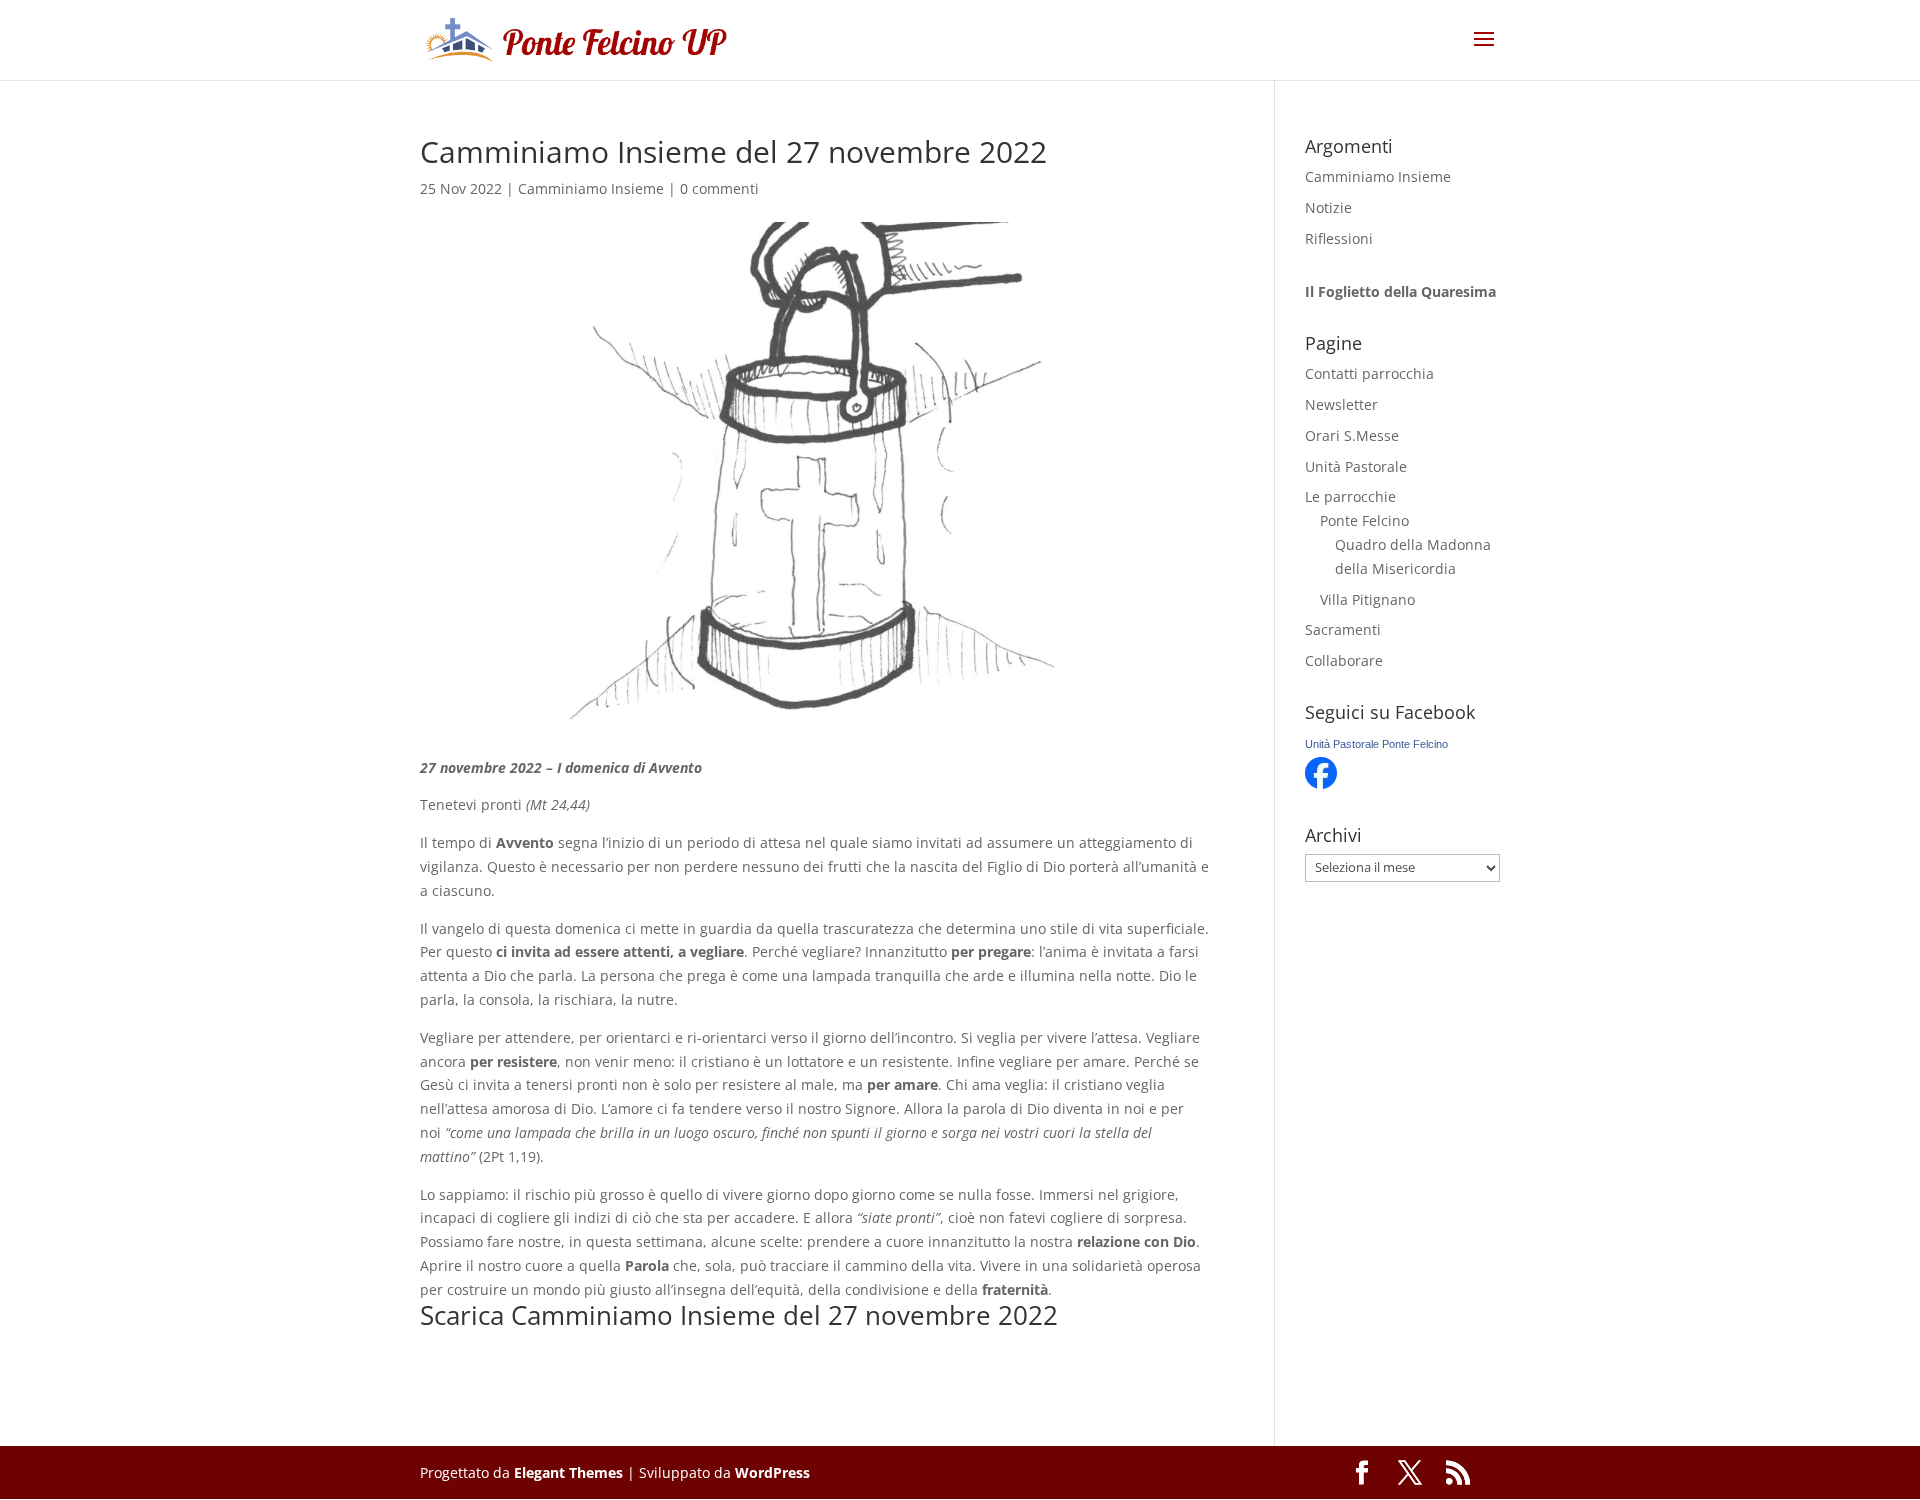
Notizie (1328, 207)
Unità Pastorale (1356, 466)
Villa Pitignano (1367, 599)
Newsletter (1341, 404)
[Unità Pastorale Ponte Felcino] (1321, 783)
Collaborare (1344, 660)
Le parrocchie (1350, 496)
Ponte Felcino (1364, 520)
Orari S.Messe (1352, 435)
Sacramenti (1343, 629)
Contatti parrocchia (1369, 373)
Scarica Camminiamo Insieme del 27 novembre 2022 (739, 1315)
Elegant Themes (568, 1472)
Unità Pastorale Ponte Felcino (1376, 744)
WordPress (772, 1472)
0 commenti (719, 188)
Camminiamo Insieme (591, 188)
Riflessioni (1339, 238)
